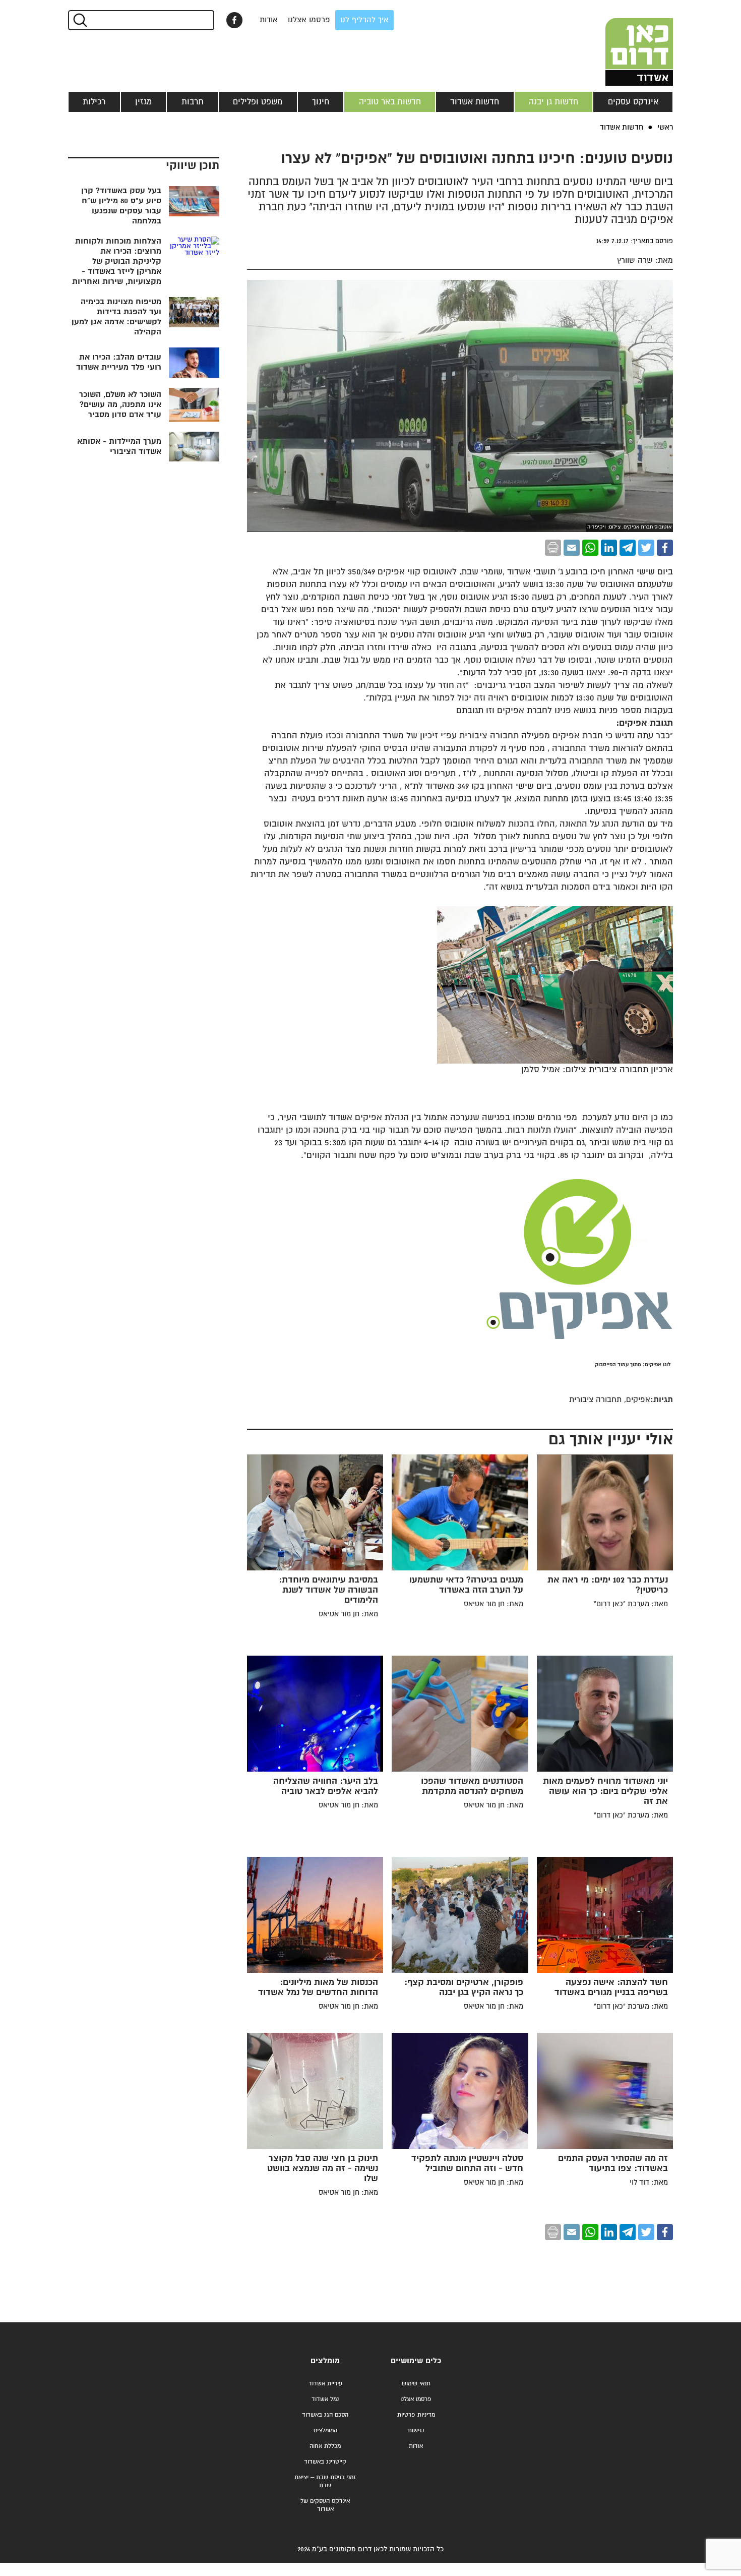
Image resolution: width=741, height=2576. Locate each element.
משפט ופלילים (258, 102)
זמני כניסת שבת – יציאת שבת (325, 2481)
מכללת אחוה (325, 2446)
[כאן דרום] (623, 43)
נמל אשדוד (325, 2399)
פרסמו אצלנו (309, 20)
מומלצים (325, 2361)
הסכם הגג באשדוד (325, 2415)
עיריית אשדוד (325, 2384)
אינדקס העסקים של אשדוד (325, 2505)
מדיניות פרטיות (416, 2415)
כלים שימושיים (416, 2361)
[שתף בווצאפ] (590, 548)
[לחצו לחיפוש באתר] (79, 20)
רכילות (94, 102)
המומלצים (325, 2431)
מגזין (143, 102)
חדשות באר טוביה (390, 102)
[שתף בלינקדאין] (609, 548)
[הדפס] (553, 548)
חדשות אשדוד (475, 102)
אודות (269, 20)
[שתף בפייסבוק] (234, 20)
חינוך (321, 102)
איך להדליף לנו (364, 20)
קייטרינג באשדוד (325, 2462)
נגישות (416, 2431)
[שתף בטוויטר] (646, 548)
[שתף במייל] (572, 548)
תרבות (193, 102)
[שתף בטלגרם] (628, 548)
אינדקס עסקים (633, 102)
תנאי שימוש (416, 2384)
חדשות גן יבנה (553, 102)
